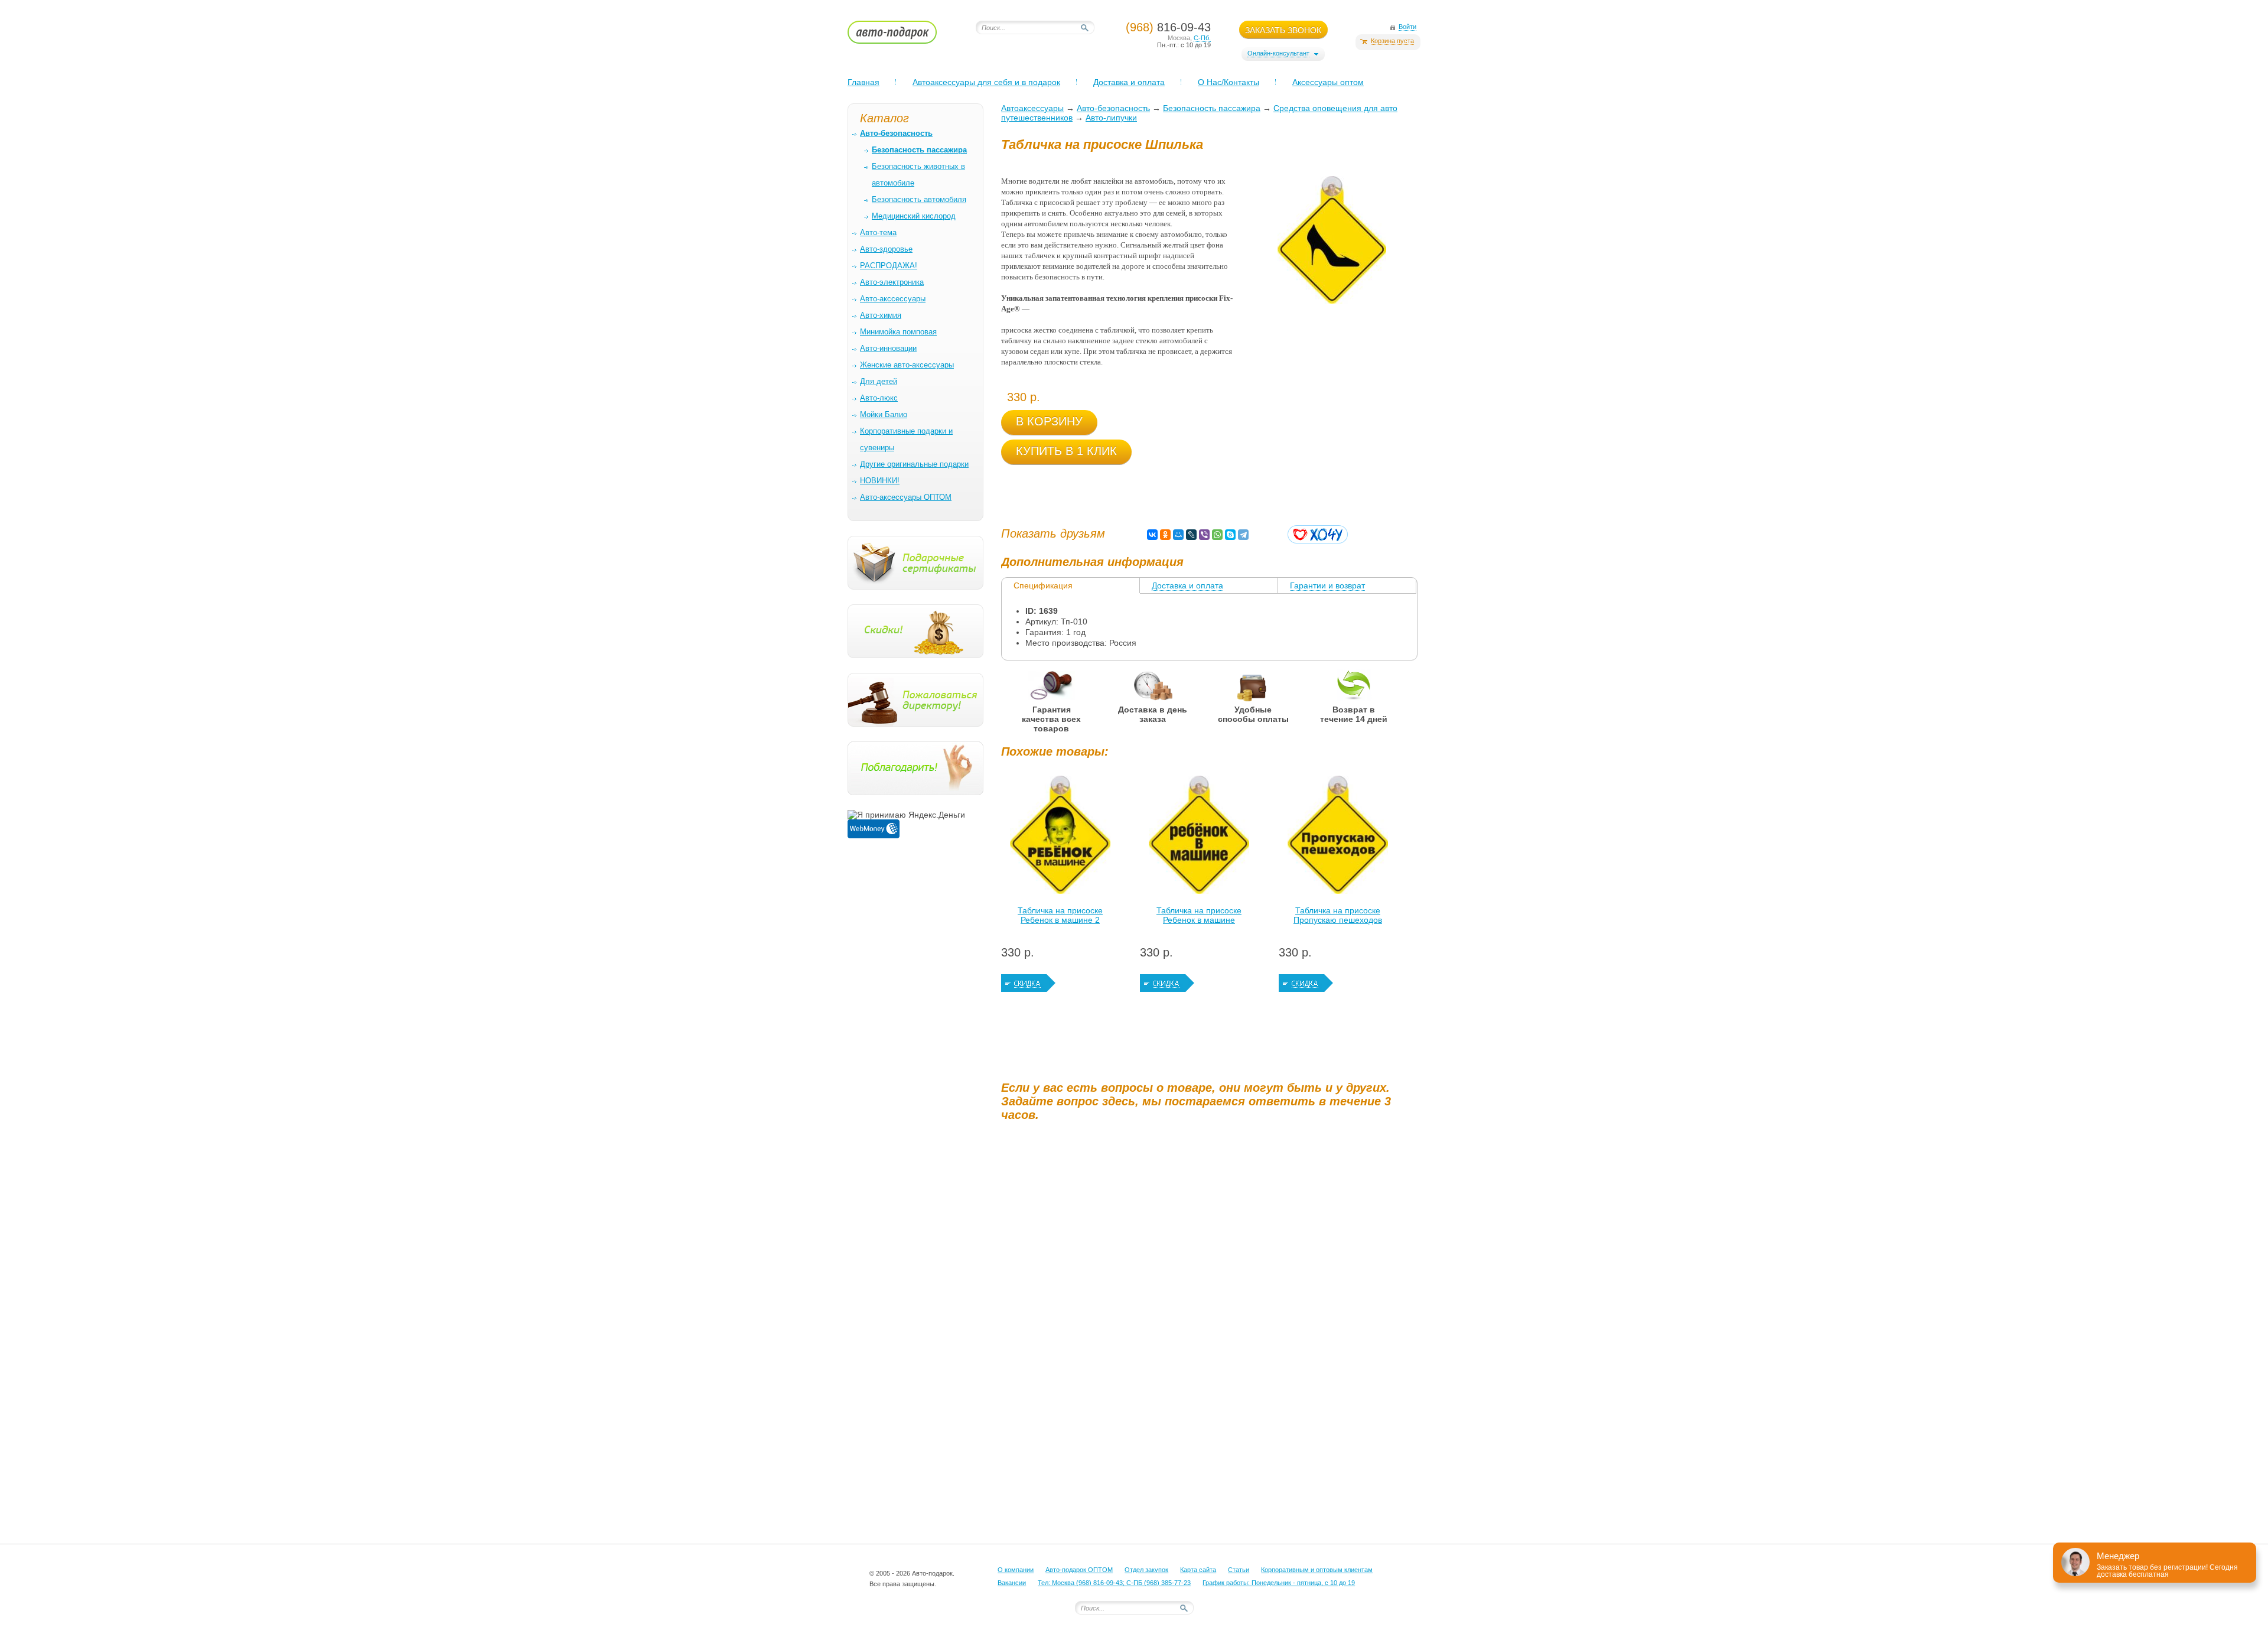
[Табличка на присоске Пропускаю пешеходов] (1338, 838)
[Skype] (1230, 535)
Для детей (879, 381)
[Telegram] (1243, 535)
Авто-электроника (892, 282)
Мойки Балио (884, 414)
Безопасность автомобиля (919, 199)
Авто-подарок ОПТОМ (1079, 1570)
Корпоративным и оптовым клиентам (1317, 1570)
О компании (1016, 1570)
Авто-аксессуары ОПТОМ (906, 497)
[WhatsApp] (1217, 535)
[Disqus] (1211, 1278)
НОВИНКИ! (880, 481)
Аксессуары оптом (1328, 82)
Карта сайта (1198, 1570)
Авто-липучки (1111, 118)
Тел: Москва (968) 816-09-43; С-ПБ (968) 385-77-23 (1114, 1583)
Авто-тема (878, 232)
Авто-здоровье (886, 249)
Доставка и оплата (1129, 82)
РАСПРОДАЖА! (889, 266)
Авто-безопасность (1113, 108)
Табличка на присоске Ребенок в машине (1199, 915)
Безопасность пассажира (1212, 108)
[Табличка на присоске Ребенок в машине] (1199, 838)
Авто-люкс (879, 398)
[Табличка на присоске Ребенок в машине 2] (1060, 838)
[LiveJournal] (1191, 535)
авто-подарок (903, 36)
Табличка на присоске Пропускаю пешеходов (1338, 915)
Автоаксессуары (1032, 108)
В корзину (1049, 421)
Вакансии (1012, 1583)
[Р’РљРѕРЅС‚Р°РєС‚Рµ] (1152, 535)
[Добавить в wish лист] (1318, 534)
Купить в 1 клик (1066, 451)
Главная (863, 82)
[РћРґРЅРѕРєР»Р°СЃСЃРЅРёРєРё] (1165, 535)
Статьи (1239, 1570)
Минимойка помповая (898, 332)
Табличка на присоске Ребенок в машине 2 (1060, 915)
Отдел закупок (1146, 1570)
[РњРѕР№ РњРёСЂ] (1178, 535)
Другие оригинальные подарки (914, 464)
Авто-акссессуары (893, 299)
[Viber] (1204, 535)
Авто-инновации (888, 348)
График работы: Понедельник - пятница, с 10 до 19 (1279, 1583)
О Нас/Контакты (1228, 82)
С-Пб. (1202, 38)
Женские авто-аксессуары (907, 365)
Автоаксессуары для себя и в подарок (986, 82)
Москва (1179, 38)
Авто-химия (881, 315)
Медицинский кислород (914, 216)
